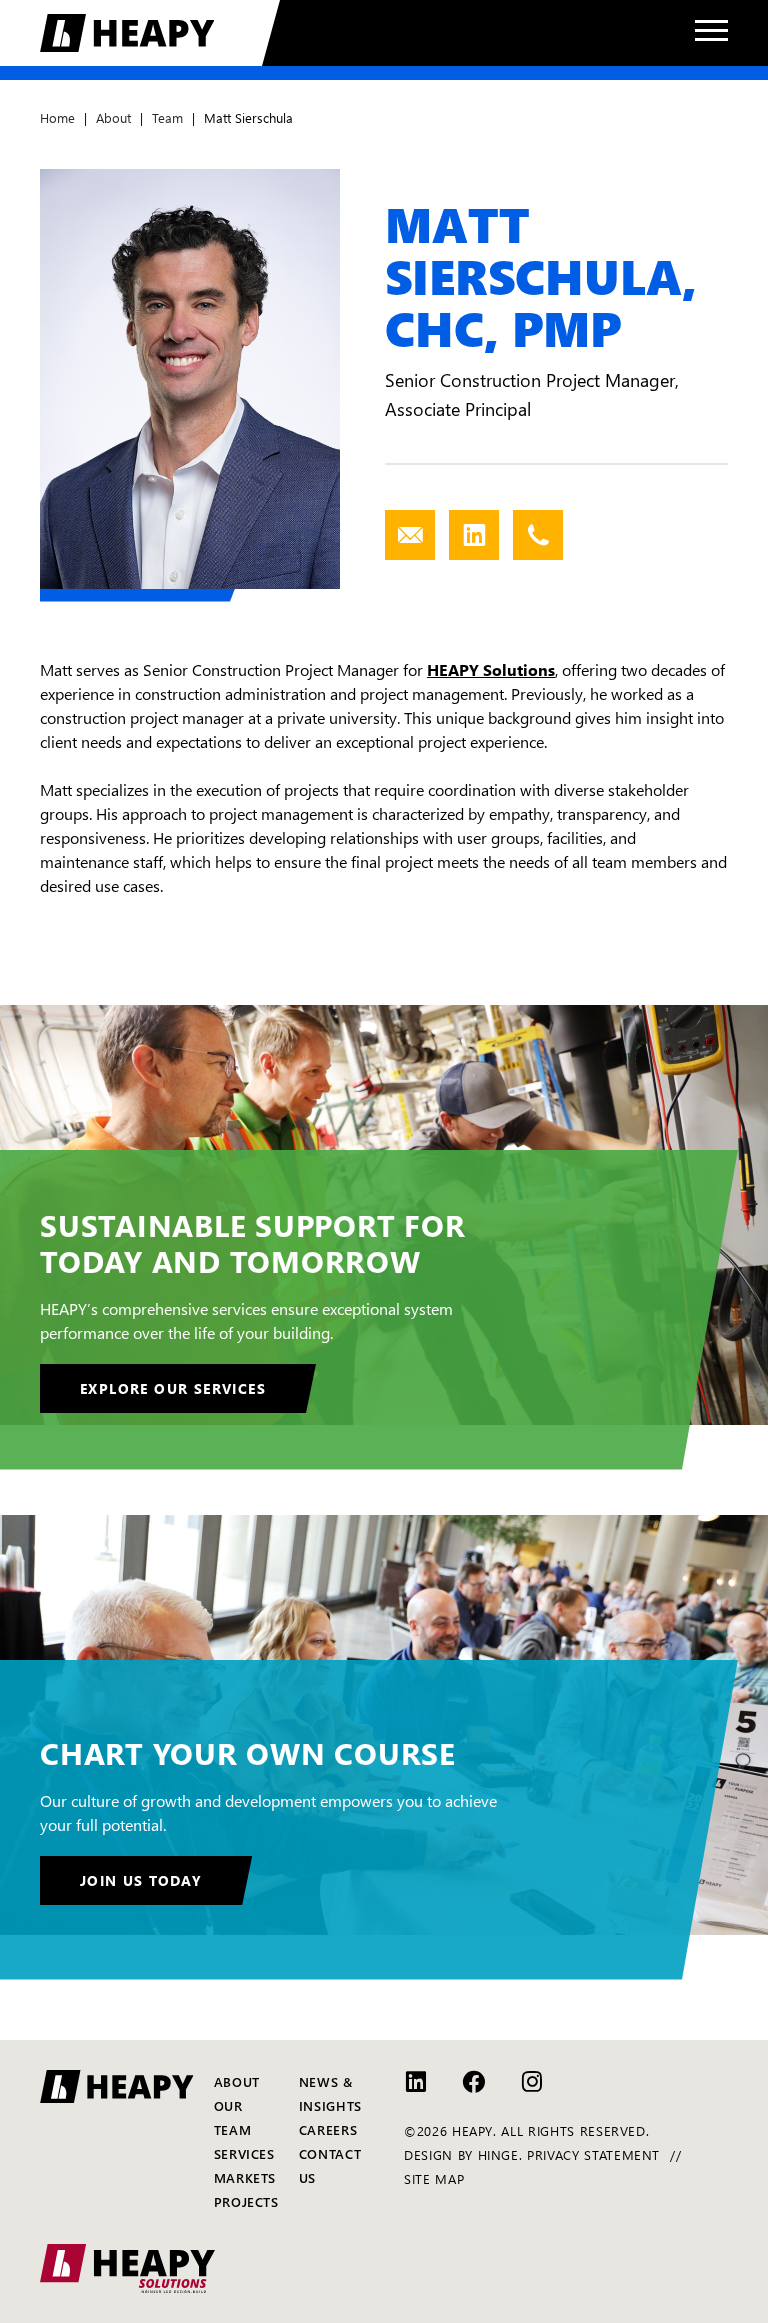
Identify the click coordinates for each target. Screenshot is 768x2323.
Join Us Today (141, 1880)
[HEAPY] (160, 33)
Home (57, 117)
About (113, 117)
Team (167, 117)
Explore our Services (173, 1388)
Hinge (498, 2154)
